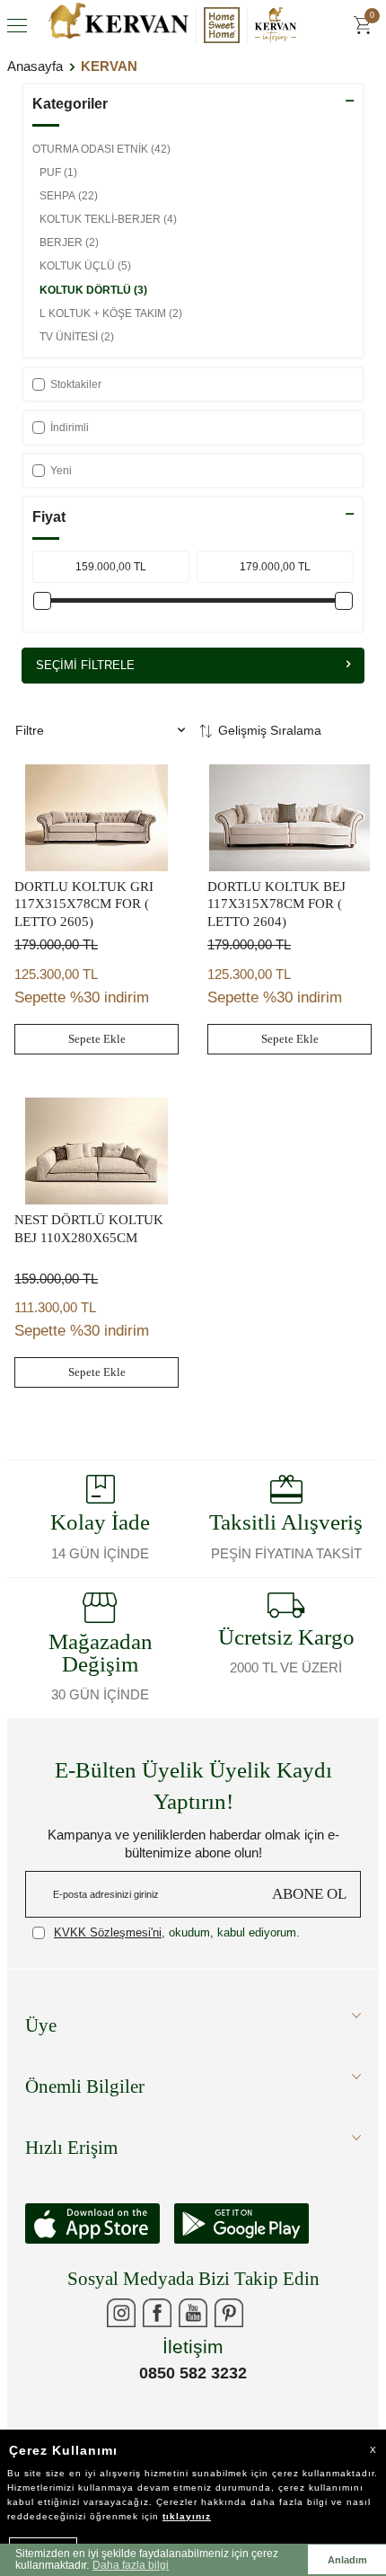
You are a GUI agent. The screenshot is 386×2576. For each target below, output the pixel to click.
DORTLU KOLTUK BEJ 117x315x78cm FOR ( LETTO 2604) (276, 904)
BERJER (69, 243)
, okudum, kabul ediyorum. (177, 1932)
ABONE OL (309, 1894)
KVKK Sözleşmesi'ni (108, 1932)
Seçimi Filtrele (85, 665)
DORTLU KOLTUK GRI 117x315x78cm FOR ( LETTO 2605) (84, 904)
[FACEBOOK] (157, 2313)
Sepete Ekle (97, 1039)
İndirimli (70, 428)
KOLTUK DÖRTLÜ (93, 290)
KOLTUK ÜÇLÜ (85, 266)
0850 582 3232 (193, 2373)
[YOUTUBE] (193, 2313)
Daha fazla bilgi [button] (131, 2565)
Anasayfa (35, 66)
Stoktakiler (76, 384)
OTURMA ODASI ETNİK (101, 149)
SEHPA (69, 196)
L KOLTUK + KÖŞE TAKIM (111, 313)
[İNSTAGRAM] (121, 2313)
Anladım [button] (347, 2560)
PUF (58, 172)
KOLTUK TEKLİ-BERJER (108, 219)
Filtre (30, 730)
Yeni (61, 471)
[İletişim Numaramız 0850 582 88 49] (265, 2313)
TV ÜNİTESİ (77, 337)
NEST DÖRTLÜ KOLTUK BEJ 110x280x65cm (89, 1229)
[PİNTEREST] (229, 2313)
